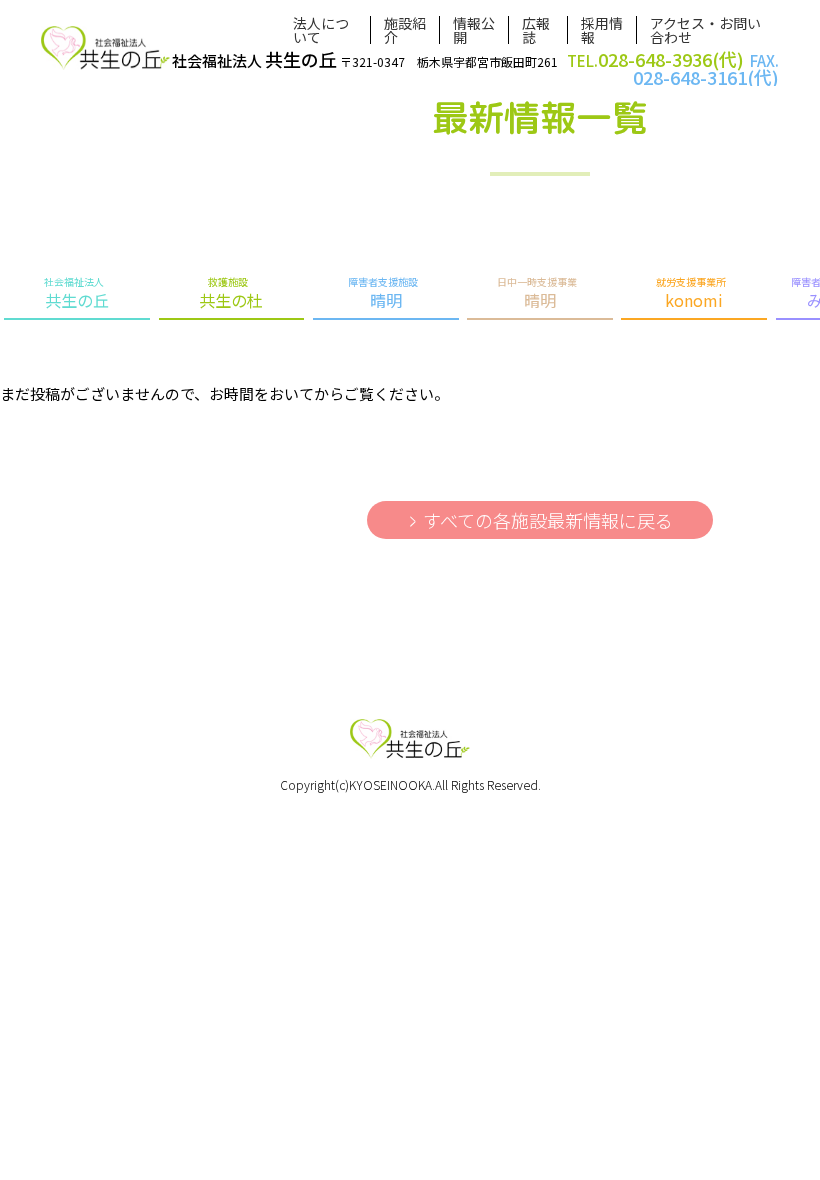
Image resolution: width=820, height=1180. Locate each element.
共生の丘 (76, 293)
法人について (321, 30)
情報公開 (474, 30)
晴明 (383, 293)
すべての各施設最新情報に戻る (548, 520)
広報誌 (536, 30)
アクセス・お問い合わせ (705, 30)
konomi (691, 293)
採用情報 (602, 30)
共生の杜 (231, 293)
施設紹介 (405, 30)
